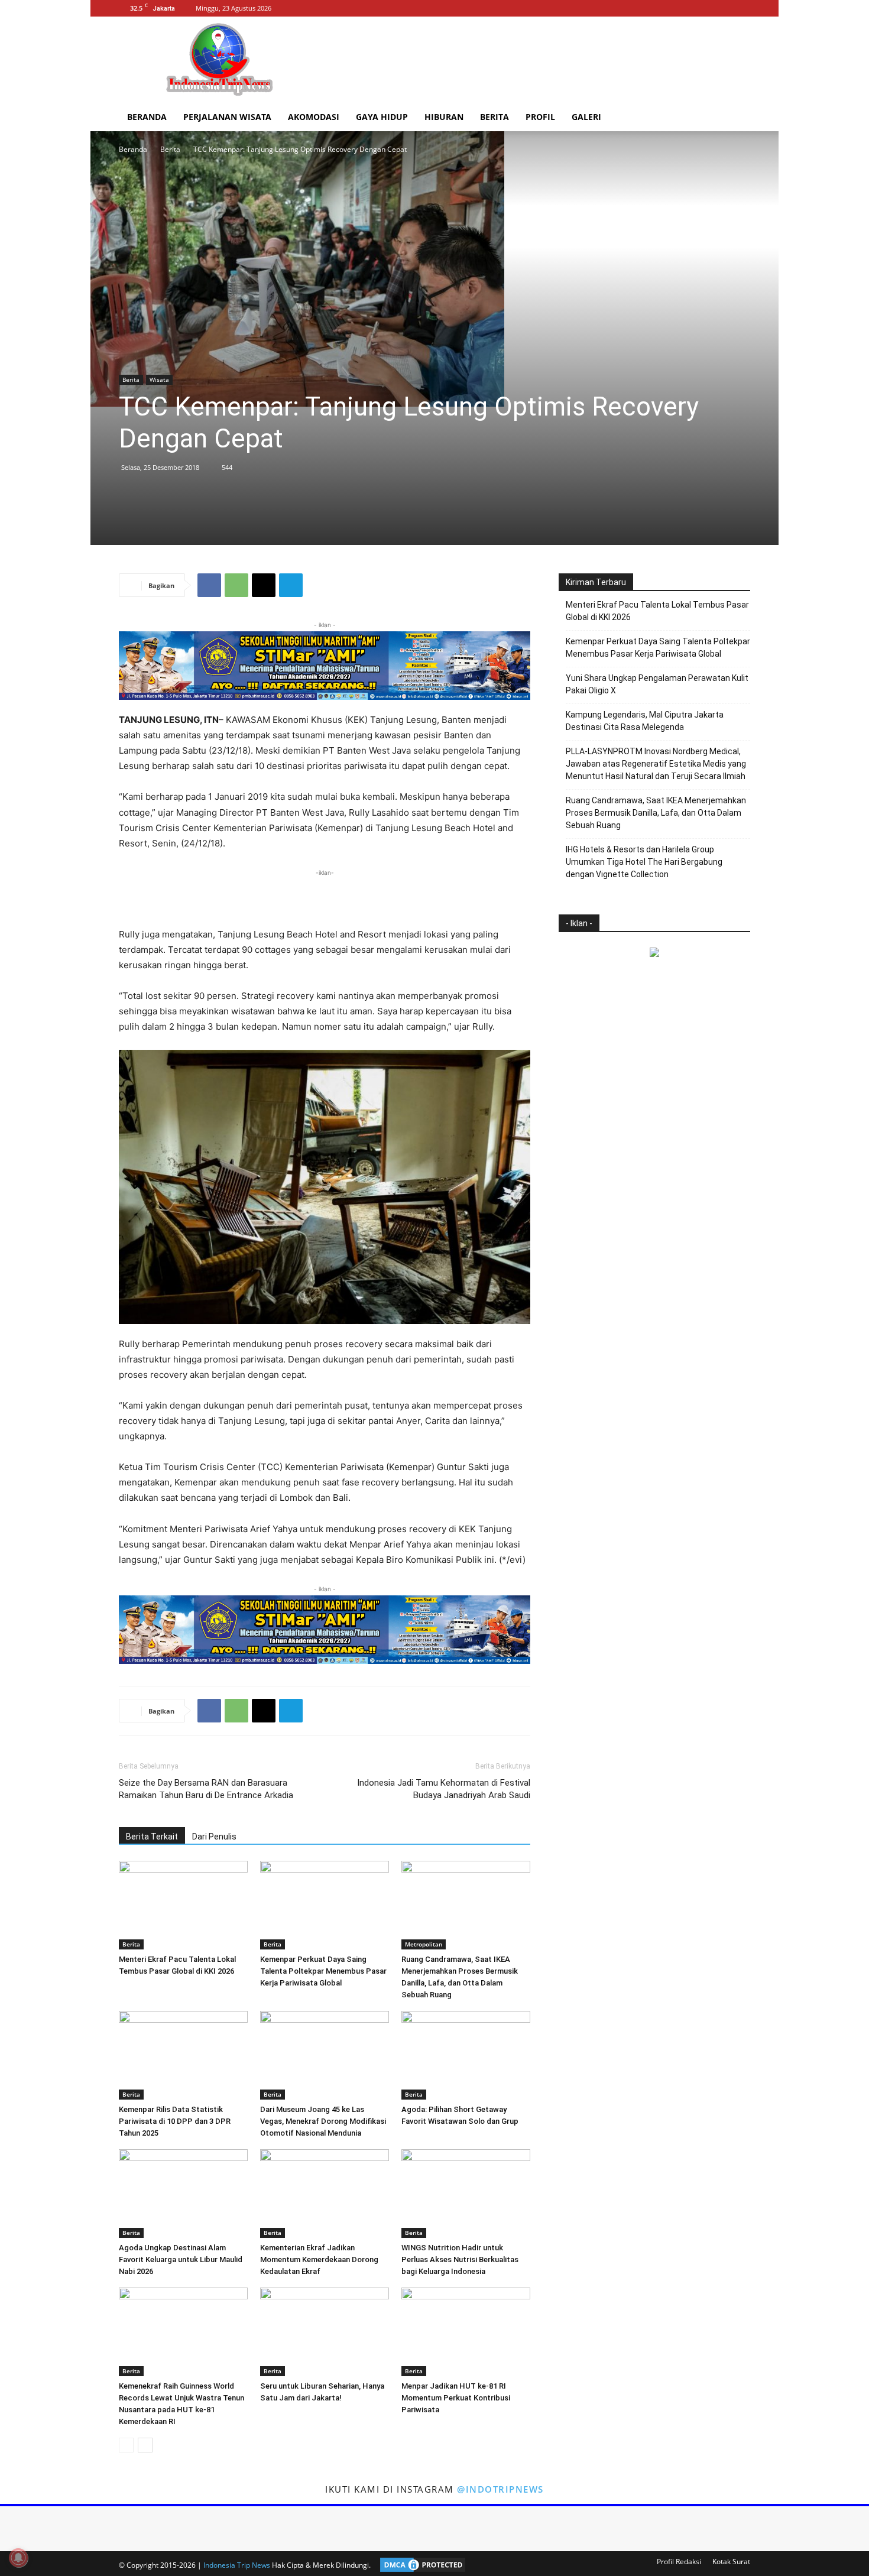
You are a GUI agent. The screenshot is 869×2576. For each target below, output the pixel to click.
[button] (736, 118)
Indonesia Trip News (237, 2565)
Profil (540, 117)
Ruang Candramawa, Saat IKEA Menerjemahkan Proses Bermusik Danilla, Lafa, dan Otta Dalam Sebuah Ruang (656, 813)
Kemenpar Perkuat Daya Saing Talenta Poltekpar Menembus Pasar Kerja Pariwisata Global (323, 1971)
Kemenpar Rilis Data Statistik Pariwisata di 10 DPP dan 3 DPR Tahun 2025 (175, 2121)
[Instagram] (722, 8)
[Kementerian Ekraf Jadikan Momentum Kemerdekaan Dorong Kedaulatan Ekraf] (325, 2194)
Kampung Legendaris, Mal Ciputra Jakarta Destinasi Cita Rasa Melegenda (645, 721)
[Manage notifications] (18, 2558)
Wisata (159, 379)
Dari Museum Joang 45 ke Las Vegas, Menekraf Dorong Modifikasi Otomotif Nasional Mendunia (323, 2121)
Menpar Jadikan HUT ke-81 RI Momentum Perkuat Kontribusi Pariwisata (456, 2398)
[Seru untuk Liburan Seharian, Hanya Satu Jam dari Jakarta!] (325, 2332)
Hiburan (444, 117)
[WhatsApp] (236, 585)
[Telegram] (291, 585)
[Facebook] (702, 8)
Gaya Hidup (382, 117)
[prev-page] (126, 2445)
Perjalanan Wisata (227, 117)
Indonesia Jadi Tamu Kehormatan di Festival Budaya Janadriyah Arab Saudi (444, 1789)
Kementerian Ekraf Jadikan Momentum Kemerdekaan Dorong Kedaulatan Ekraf (319, 2259)
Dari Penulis (214, 1837)
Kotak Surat (731, 2562)
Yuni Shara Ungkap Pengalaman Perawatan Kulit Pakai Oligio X (657, 684)
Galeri (586, 117)
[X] (741, 8)
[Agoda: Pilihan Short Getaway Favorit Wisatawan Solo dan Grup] (466, 2055)
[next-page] (145, 2445)
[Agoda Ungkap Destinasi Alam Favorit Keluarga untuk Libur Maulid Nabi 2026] (183, 2194)
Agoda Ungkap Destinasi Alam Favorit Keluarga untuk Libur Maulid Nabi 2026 (181, 2259)
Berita (495, 117)
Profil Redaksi (679, 2562)
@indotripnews (500, 2489)
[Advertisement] (535, 60)
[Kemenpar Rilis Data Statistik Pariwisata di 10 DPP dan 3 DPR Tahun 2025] (183, 2055)
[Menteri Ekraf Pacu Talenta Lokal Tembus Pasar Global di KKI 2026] (183, 1905)
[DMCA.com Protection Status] (420, 2565)
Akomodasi (314, 117)
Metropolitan (424, 1944)
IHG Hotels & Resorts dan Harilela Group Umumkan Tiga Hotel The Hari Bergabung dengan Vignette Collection (644, 862)
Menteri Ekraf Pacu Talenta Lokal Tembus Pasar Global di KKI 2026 (657, 611)
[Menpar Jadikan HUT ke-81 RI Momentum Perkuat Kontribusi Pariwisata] (466, 2332)
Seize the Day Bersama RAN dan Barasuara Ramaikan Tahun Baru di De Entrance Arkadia (206, 1789)
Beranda (147, 117)
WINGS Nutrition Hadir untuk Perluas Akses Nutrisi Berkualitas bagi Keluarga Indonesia (460, 2259)
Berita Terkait (152, 1837)
